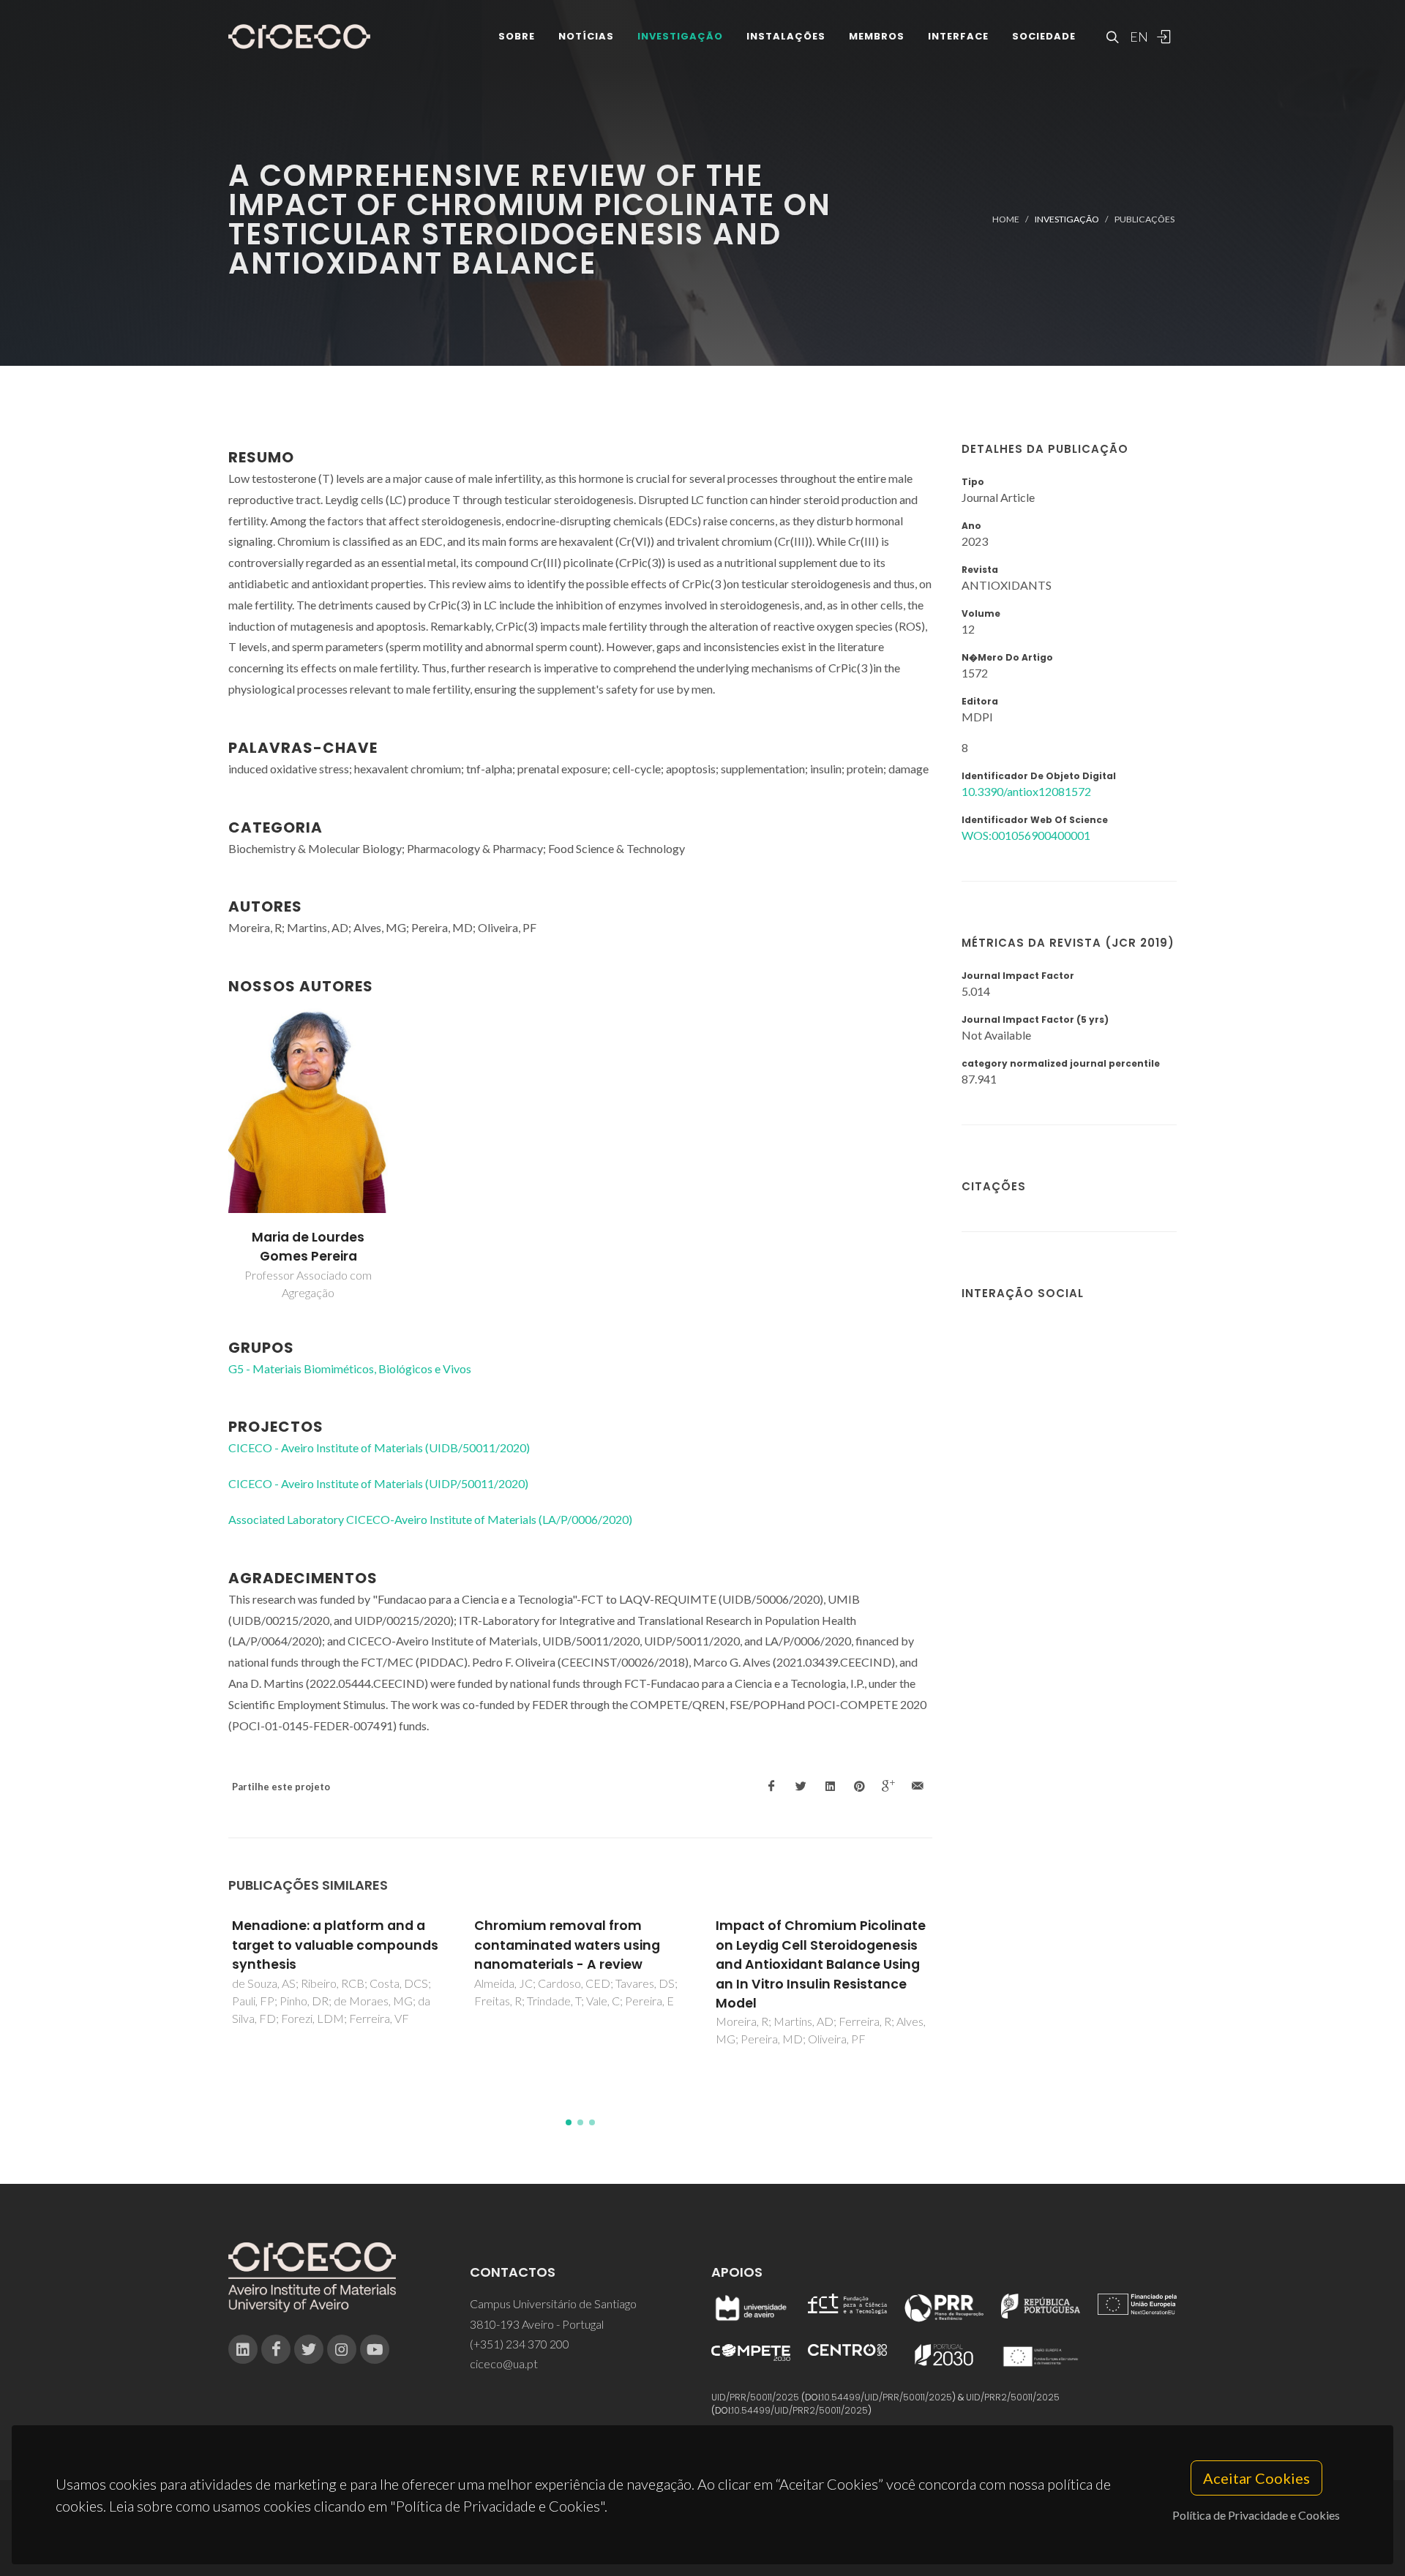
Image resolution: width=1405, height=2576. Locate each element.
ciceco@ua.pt (504, 2363)
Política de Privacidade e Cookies (1256, 2515)
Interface (958, 36)
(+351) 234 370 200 (520, 2344)
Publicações (1144, 219)
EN (1137, 37)
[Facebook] (276, 2349)
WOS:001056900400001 (1026, 835)
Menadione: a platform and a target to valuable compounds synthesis (335, 1945)
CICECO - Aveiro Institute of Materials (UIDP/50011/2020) (378, 1483)
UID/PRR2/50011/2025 (1013, 2397)
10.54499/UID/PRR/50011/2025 (887, 2397)
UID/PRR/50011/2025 (755, 2397)
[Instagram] (342, 2349)
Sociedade (1044, 36)
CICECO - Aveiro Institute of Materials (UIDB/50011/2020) (379, 1447)
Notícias (586, 36)
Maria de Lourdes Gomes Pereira (308, 1247)
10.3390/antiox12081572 (1026, 791)
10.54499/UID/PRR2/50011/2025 (800, 2410)
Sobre (517, 36)
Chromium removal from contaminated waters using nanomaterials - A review (567, 1945)
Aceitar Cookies (1256, 2478)
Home (1006, 219)
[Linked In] (243, 2349)
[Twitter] (309, 2349)
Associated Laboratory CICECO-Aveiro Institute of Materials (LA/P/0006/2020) (430, 1519)
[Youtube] (375, 2349)
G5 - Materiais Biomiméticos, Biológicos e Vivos (350, 1368)
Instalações (786, 36)
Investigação (680, 36)
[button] (569, 2122)
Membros (877, 36)
